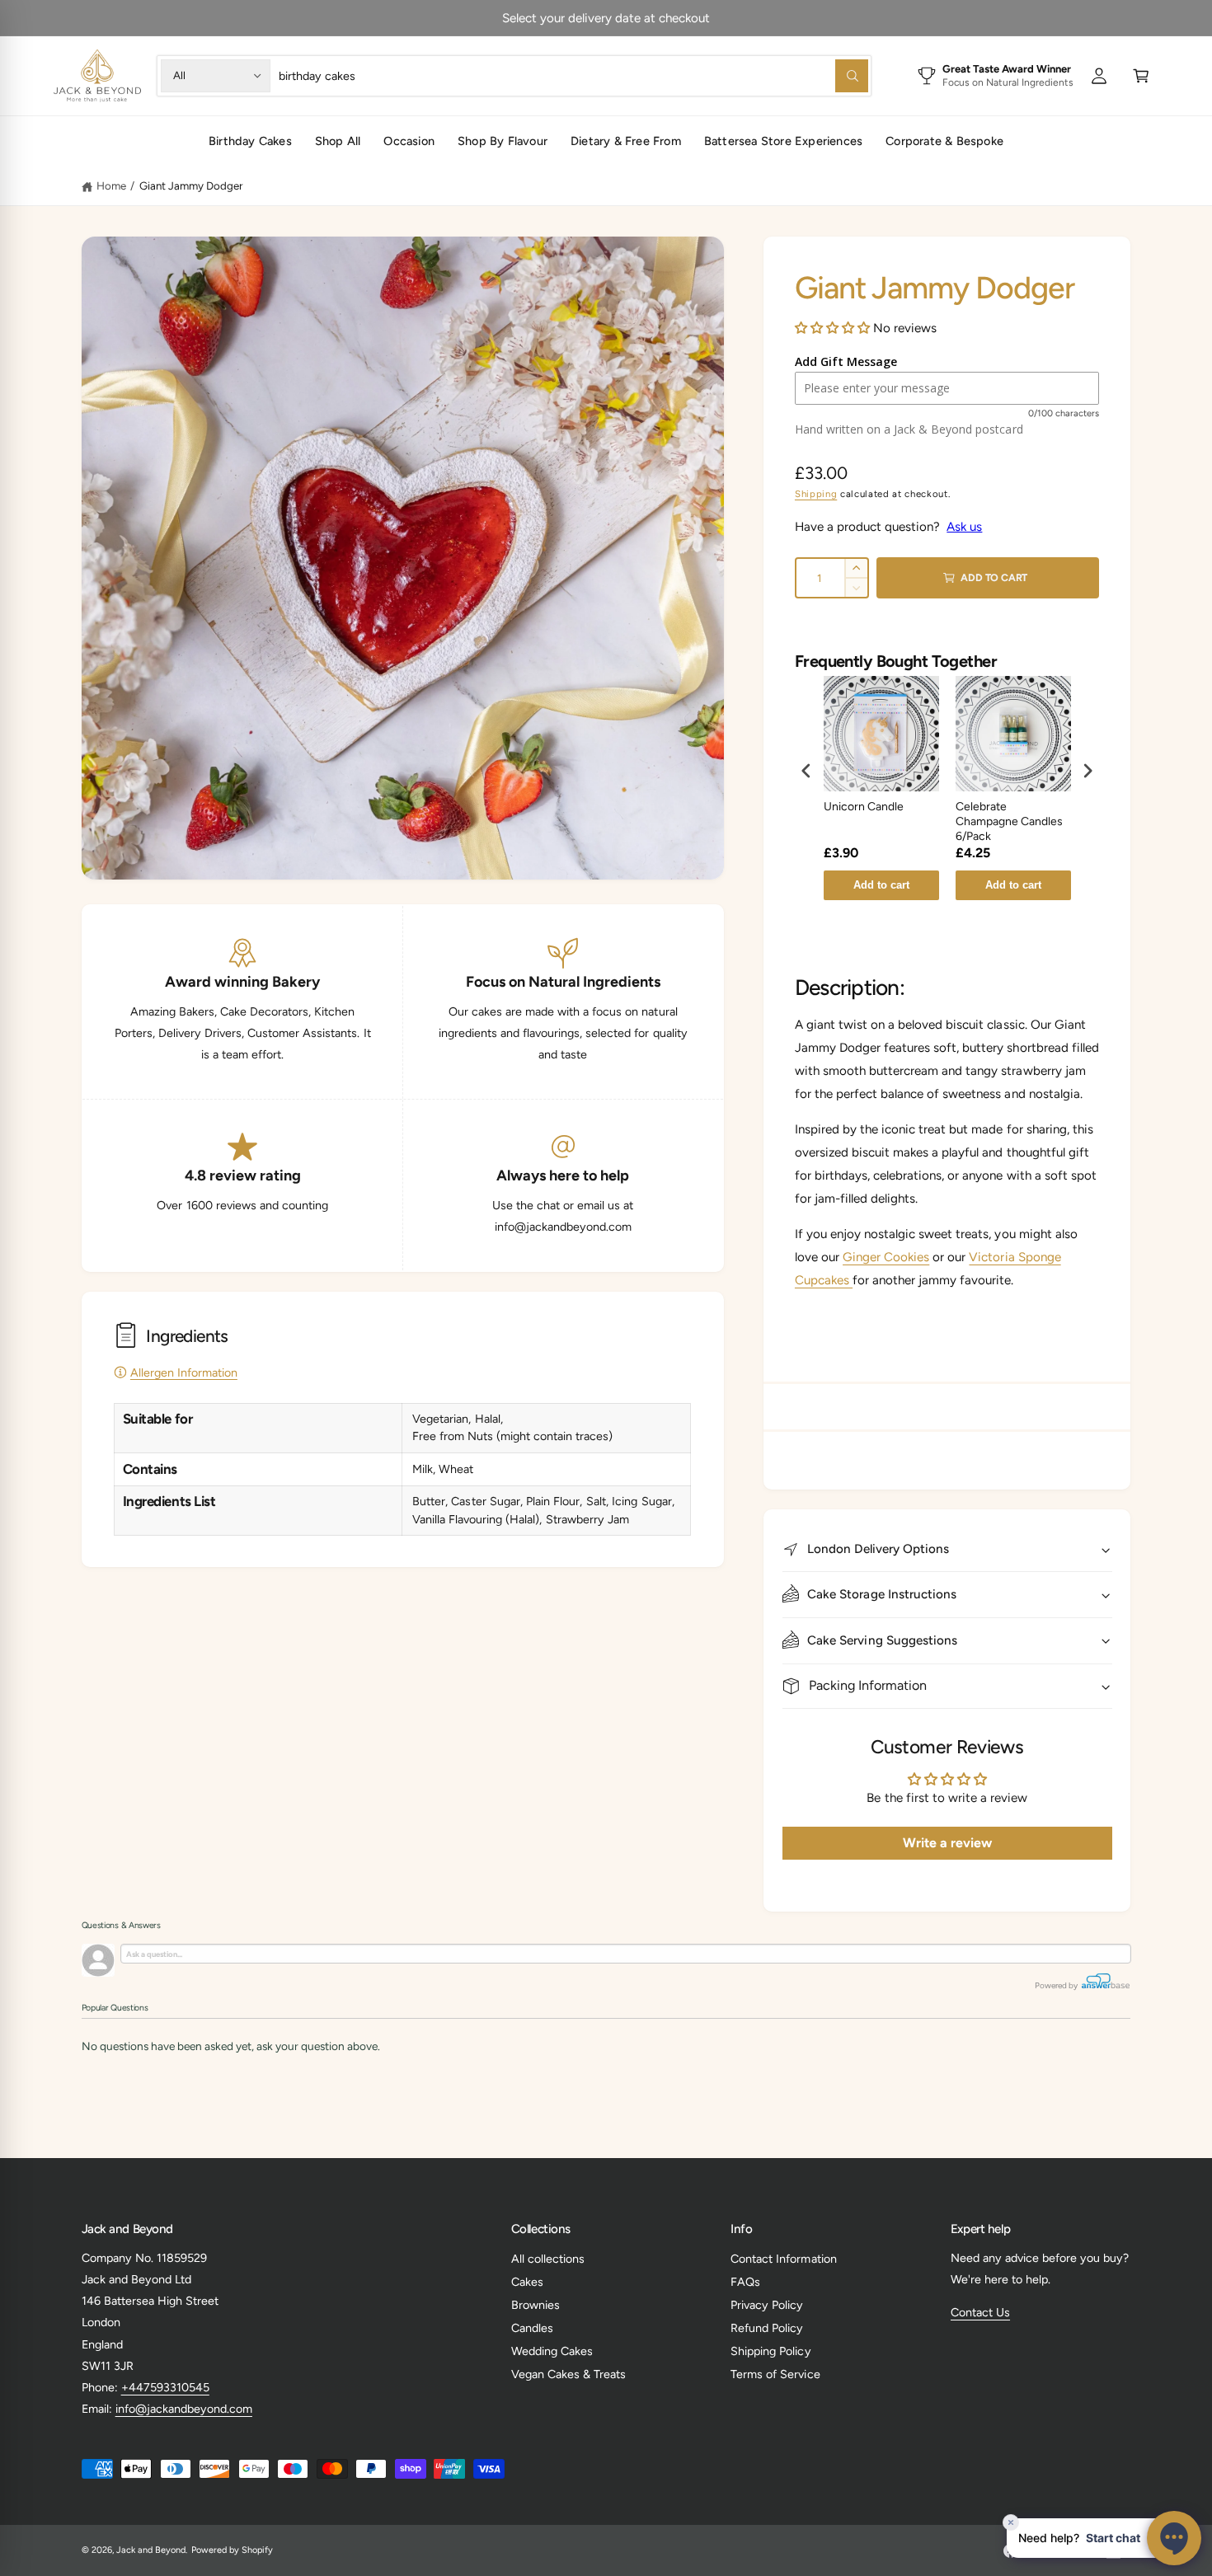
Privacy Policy (767, 2305)
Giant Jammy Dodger (191, 185)
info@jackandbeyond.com (184, 2409)
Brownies (536, 2305)
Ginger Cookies (886, 1257)
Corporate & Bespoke (944, 141)
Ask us (964, 527)
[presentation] (806, 771)
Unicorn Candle (864, 807)
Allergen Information (184, 1372)
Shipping (816, 494)
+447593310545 (165, 2387)
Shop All (338, 141)
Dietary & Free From (626, 141)
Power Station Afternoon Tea (660, 18)
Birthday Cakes (250, 141)
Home (111, 185)
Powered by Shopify (232, 2550)
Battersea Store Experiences (783, 141)
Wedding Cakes (552, 2351)
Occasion (409, 141)
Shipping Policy (770, 2351)
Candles (532, 2328)
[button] (1141, 76)
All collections (548, 2259)
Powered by (1057, 1985)
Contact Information (783, 2259)
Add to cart (881, 885)
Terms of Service (775, 2374)
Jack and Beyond (151, 2550)
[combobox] (573, 75)
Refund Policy (767, 2328)
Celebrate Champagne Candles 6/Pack (1009, 821)
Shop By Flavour (503, 141)
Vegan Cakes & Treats (568, 2374)
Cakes (527, 2282)
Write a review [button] (947, 1843)
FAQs (745, 2282)
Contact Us (980, 2312)
